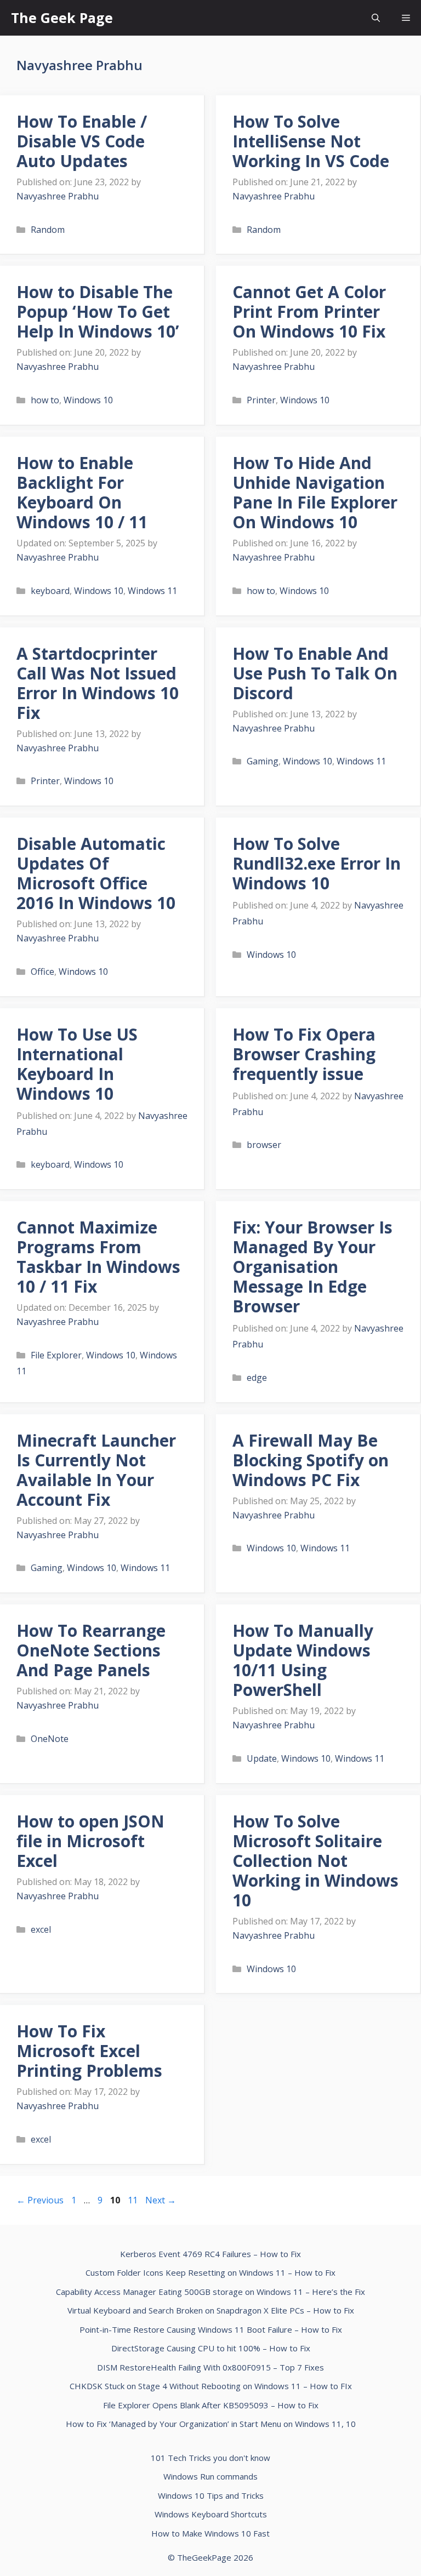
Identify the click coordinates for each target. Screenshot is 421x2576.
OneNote (50, 1739)
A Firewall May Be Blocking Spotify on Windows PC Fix (311, 1460)
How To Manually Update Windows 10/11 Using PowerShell (303, 1660)
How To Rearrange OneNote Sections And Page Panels (91, 1650)
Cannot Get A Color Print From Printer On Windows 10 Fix (309, 312)
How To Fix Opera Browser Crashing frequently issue (304, 1054)
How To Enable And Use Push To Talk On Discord (315, 673)
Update (262, 1758)
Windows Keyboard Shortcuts (211, 2514)
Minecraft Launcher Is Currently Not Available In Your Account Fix (96, 1470)
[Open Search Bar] (376, 18)
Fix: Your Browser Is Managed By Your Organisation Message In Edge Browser (312, 1267)
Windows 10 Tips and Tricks (211, 2495)
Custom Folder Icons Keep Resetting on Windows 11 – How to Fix (210, 2272)
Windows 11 (152, 591)
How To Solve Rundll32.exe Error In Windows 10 (317, 863)
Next (161, 2200)
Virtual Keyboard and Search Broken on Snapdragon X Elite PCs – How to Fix (211, 2310)
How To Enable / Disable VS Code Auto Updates (82, 141)
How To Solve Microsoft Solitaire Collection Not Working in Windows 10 (315, 1861)
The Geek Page (62, 18)
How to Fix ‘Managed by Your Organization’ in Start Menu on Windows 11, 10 (211, 2424)
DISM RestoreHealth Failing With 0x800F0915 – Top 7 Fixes (210, 2367)
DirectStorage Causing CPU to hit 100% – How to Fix (211, 2348)
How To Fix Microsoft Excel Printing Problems (89, 2051)
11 (134, 2200)
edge (257, 1378)
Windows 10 (88, 400)
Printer (261, 400)
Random (48, 230)
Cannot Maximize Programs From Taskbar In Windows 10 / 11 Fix (98, 1257)
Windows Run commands (210, 2476)
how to (45, 400)
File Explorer (56, 1355)
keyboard (50, 591)
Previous (40, 2200)
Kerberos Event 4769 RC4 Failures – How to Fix (210, 2254)
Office (42, 972)
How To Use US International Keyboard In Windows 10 (77, 1064)
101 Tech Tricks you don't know (210, 2458)
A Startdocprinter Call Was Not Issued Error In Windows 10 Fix (98, 683)
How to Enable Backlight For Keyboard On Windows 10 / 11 (82, 492)
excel (41, 1929)
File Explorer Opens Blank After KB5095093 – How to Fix (211, 2405)
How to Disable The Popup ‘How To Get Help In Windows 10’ (98, 312)
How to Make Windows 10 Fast (210, 2533)
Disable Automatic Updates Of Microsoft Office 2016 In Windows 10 (96, 873)
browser (264, 1145)
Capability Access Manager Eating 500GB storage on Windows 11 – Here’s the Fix (210, 2292)
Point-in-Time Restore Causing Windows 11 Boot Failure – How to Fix (211, 2329)
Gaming (263, 761)
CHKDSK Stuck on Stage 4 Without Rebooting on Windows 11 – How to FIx (211, 2386)
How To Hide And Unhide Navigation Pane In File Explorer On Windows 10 (315, 492)
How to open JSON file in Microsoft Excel (90, 1841)
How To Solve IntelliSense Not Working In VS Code (311, 141)
